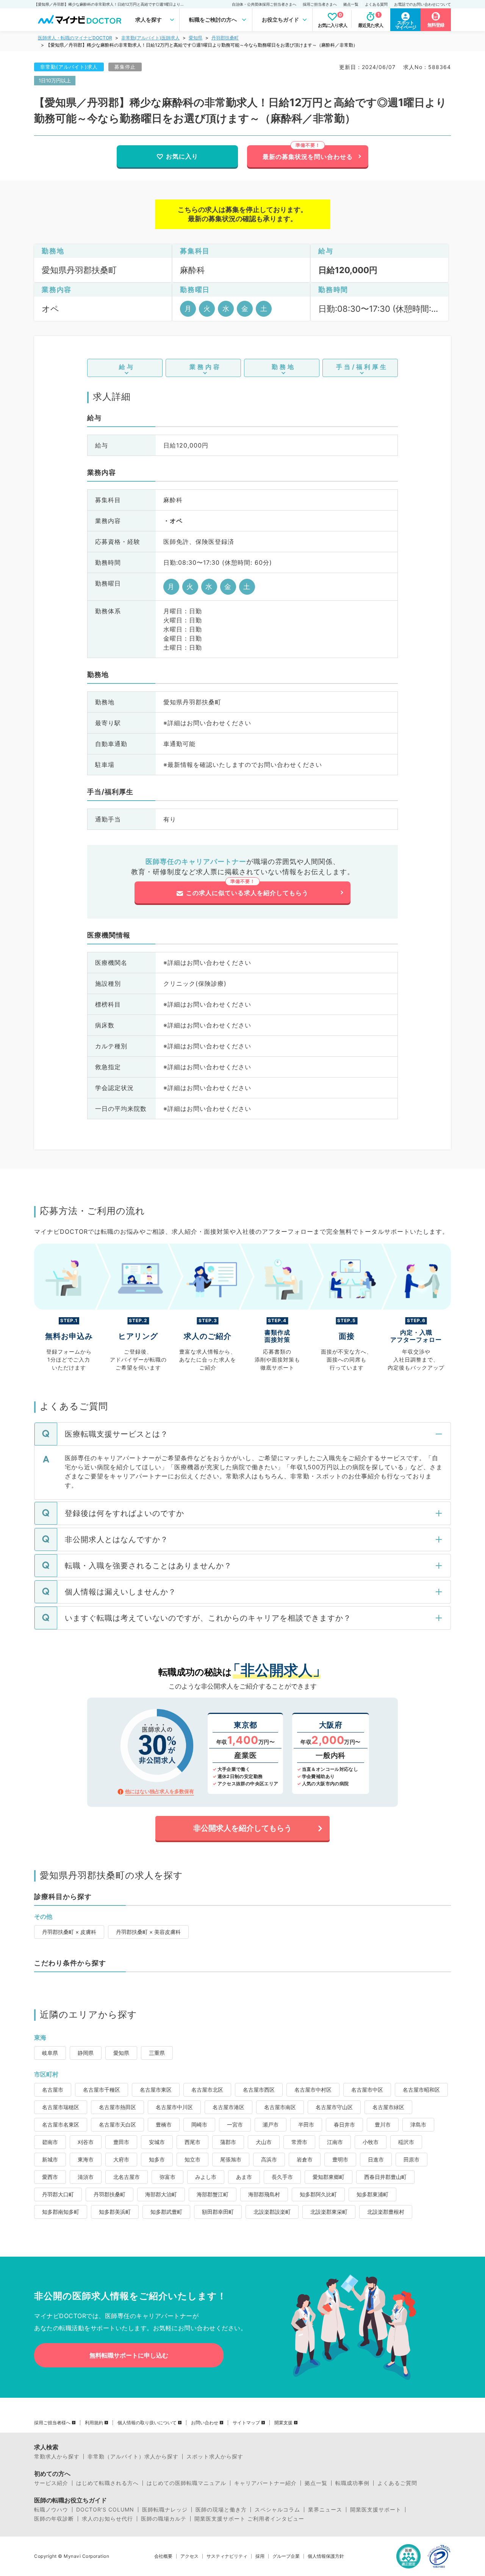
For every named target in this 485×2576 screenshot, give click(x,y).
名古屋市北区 (207, 2090)
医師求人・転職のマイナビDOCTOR (75, 38)
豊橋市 (164, 2124)
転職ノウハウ (51, 2510)
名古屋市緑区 (388, 2107)
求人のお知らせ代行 (107, 2519)
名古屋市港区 (228, 2107)
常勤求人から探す (57, 2457)
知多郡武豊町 (166, 2212)
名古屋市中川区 (174, 2107)
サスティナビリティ (227, 2556)
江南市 (335, 2142)
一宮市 (235, 2124)
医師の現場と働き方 (221, 2510)
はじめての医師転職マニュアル (186, 2483)
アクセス (189, 2556)
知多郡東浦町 (372, 2194)
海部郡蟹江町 (213, 2194)
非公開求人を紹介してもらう (242, 1828)
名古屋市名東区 (61, 2124)
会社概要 (163, 2556)
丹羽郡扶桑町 (225, 38)
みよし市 (206, 2177)
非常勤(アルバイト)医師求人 (150, 38)
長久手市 (282, 2177)
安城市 (157, 2142)
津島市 (418, 2124)
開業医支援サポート (376, 2510)
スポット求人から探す (215, 2457)
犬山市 (264, 2142)
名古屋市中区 (367, 2090)
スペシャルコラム (277, 2510)
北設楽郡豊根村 (386, 2212)
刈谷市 (86, 2142)
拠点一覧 (351, 4)
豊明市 (340, 2159)
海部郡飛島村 (264, 2194)
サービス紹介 (51, 2483)
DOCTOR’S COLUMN (105, 2510)
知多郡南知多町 (61, 2212)
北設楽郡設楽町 (272, 2212)
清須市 (86, 2177)
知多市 (157, 2159)
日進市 (376, 2159)
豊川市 (383, 2124)
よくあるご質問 (397, 2483)
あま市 (244, 2177)
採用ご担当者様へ (52, 2423)
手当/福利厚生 (362, 367)
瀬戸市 (271, 2124)
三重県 (157, 2053)
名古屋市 (53, 2090)
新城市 (50, 2159)
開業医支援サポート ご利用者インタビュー (249, 2519)
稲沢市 (406, 2142)
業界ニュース (325, 2510)
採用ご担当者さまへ (320, 4)
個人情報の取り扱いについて (147, 2423)
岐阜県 (50, 2053)
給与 (127, 367)
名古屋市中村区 (313, 2090)
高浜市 (269, 2159)
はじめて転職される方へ (107, 2483)
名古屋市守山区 (334, 2107)
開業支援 (283, 2423)
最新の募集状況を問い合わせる (308, 157)
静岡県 (86, 2053)
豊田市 (121, 2142)
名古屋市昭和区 (421, 2090)
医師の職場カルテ (164, 2519)
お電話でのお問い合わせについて (422, 4)
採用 (260, 2556)
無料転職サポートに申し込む (129, 2355)
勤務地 (284, 367)
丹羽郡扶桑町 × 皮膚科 (69, 1932)
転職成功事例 (352, 2483)
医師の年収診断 (54, 2519)
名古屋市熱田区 (117, 2107)
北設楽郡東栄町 (329, 2212)
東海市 (86, 2159)
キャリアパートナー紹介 (265, 2483)
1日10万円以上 (55, 80)
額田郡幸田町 (218, 2212)
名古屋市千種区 (102, 2090)
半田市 (306, 2124)
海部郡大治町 (161, 2194)
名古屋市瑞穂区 (61, 2107)
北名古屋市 (127, 2177)
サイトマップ (246, 2423)
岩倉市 (305, 2159)
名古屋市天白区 (117, 2124)
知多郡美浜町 (115, 2212)
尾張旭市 (231, 2159)
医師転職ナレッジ (165, 2510)
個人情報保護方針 (326, 2556)
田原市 (411, 2159)
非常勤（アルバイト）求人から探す (133, 2457)
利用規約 (94, 2423)
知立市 (192, 2159)
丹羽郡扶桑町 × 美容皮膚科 (148, 1932)
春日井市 (344, 2124)
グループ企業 (286, 2556)
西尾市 (192, 2142)
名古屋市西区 (259, 2090)
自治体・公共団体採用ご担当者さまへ (264, 4)
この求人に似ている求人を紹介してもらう (247, 893)
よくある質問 (376, 4)
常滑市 (299, 2142)
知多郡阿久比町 (318, 2194)
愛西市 (50, 2177)
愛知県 (196, 38)
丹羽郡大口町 (58, 2194)
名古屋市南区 (280, 2107)
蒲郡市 (228, 2142)
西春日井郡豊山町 (385, 2177)
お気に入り (182, 156)
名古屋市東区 (156, 2090)
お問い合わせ (205, 2423)
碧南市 (50, 2142)
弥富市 (167, 2177)
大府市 (121, 2159)
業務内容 (205, 367)
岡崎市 (199, 2124)
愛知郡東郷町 (329, 2177)
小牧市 (371, 2142)
